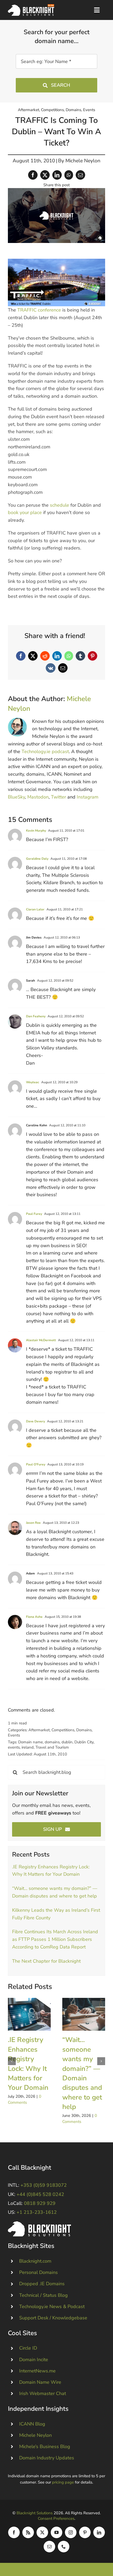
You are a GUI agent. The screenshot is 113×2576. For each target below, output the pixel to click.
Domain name (30, 1742)
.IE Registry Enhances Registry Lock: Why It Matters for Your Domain (29, 2014)
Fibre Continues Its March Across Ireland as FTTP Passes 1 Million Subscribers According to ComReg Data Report (55, 1939)
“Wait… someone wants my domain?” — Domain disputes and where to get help (84, 2014)
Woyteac (33, 1082)
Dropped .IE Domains (42, 2284)
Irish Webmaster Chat (43, 2393)
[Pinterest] (93, 656)
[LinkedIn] (57, 175)
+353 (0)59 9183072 (44, 2185)
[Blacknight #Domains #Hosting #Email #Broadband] (39, 2224)
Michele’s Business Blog (45, 2447)
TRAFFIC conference (39, 310)
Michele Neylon (83, 161)
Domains (73, 110)
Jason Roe (33, 1523)
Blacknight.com (35, 2261)
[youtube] (56, 2532)
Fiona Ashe (34, 1617)
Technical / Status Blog (43, 2295)
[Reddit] (45, 656)
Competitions (52, 110)
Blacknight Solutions (35, 2513)
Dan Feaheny (36, 1016)
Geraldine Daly (37, 859)
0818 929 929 (40, 2203)
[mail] (49, 2547)
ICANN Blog (32, 2424)
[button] (12, 2061)
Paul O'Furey (36, 1464)
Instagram (88, 797)
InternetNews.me (37, 2371)
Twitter (58, 797)
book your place (25, 512)
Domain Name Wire (40, 2382)
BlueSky (16, 797)
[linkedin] (99, 2532)
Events (89, 110)
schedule (60, 505)
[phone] (64, 2547)
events (14, 1747)
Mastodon (38, 797)
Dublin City (84, 1742)
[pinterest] (85, 2532)
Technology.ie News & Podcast (52, 2307)
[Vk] (51, 668)
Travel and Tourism (52, 1747)
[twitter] (42, 2532)
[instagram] (71, 2532)
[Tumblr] (80, 656)
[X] (45, 175)
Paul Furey (34, 1214)
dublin (67, 1742)
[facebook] (14, 2532)
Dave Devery (35, 1421)
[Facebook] (33, 175)
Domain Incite (34, 2360)
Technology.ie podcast (45, 751)
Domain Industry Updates (47, 2458)
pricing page (63, 2482)
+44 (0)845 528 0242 (40, 2194)
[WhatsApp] (69, 175)
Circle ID (28, 2348)
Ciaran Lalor (35, 909)
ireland (28, 1747)
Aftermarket (29, 110)
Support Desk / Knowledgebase (53, 2318)
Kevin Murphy (36, 831)
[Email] (80, 175)
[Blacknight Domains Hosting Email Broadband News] (31, 7)
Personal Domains (38, 2272)
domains (52, 1742)
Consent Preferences (56, 2518)
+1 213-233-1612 (37, 2212)
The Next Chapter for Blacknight (46, 1961)
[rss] (28, 2532)
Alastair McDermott (41, 1340)
